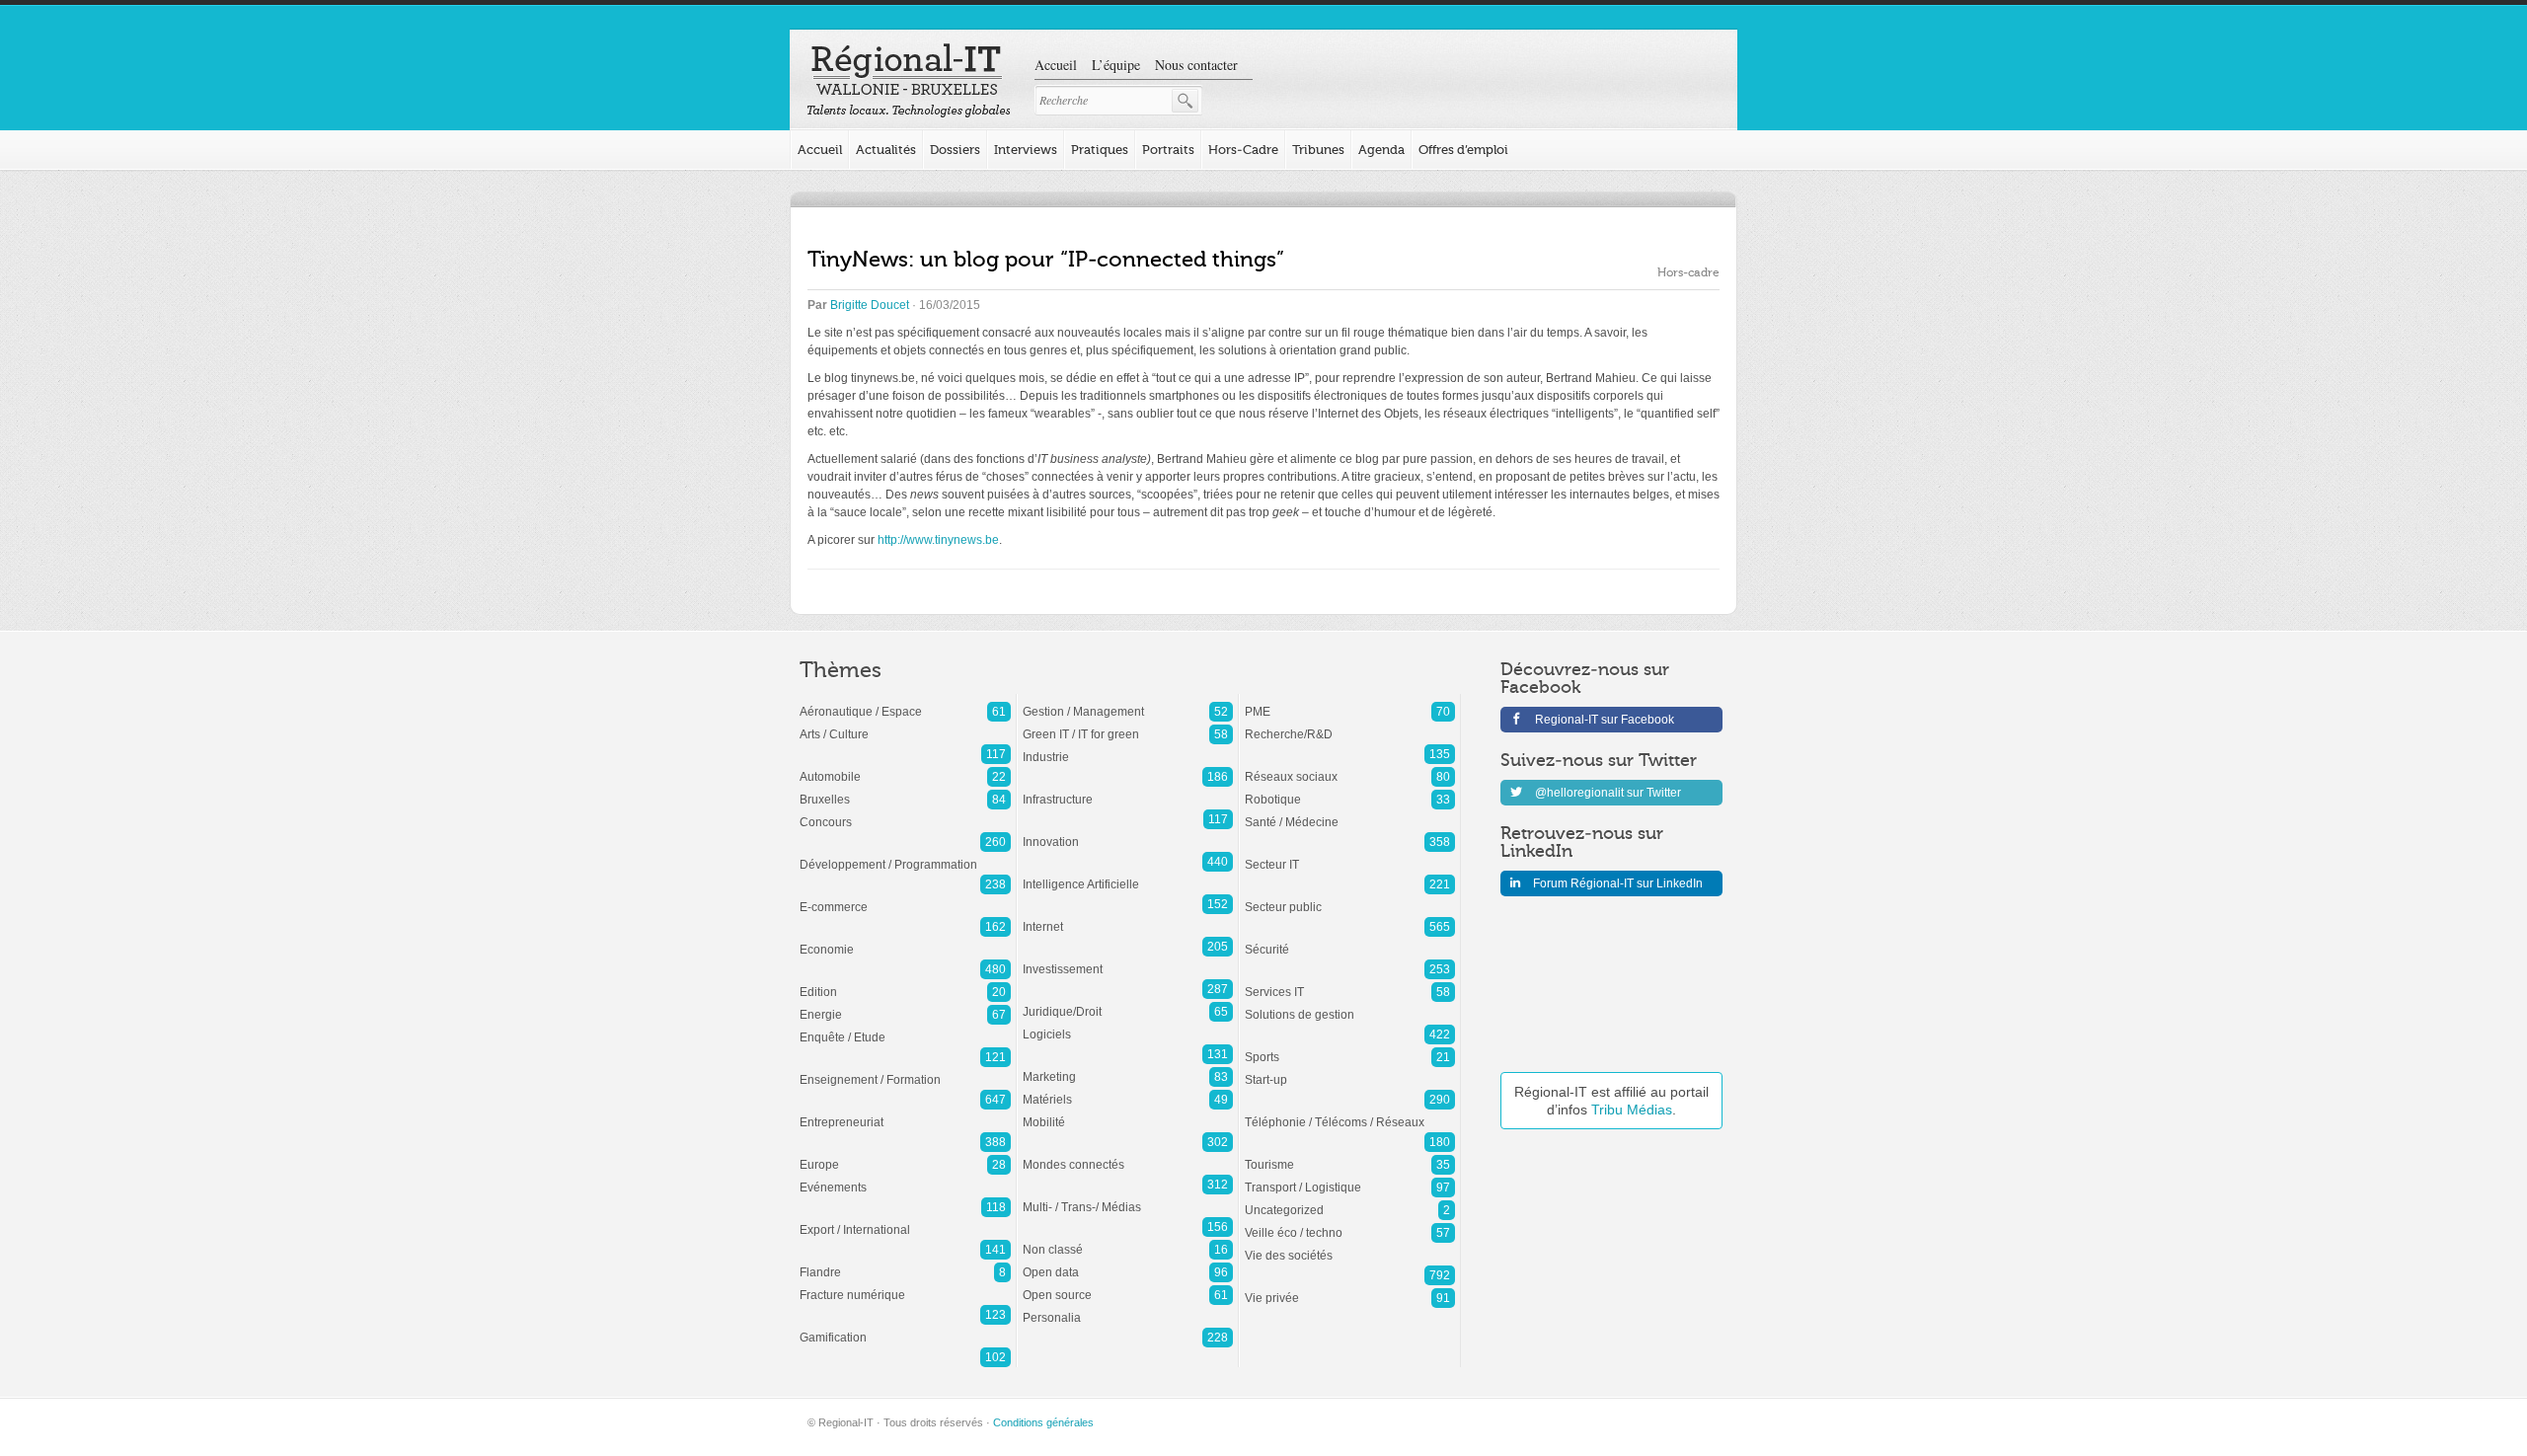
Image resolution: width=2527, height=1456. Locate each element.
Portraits (1168, 150)
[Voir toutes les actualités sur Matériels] (1128, 1090)
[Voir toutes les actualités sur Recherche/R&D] (1350, 725)
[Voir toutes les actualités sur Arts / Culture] (905, 725)
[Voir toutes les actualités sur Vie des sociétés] (1350, 1246)
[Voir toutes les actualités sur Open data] (1128, 1263)
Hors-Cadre (1243, 150)
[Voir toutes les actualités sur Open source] (1128, 1285)
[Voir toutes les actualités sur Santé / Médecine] (1350, 812)
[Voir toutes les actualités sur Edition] (905, 982)
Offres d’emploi (1463, 150)
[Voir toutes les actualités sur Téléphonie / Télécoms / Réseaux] (1350, 1112)
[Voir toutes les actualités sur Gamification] (905, 1328)
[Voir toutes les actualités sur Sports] (1350, 1047)
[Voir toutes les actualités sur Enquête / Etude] (905, 1028)
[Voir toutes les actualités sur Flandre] (905, 1263)
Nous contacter (1196, 65)
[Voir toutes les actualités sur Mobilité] (1128, 1112)
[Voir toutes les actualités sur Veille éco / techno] (1350, 1223)
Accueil (1056, 65)
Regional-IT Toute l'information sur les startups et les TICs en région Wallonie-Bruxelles (909, 81)
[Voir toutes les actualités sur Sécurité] (1350, 940)
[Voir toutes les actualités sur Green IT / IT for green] (1128, 725)
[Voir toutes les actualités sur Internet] (1128, 917)
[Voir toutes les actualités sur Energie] (905, 1005)
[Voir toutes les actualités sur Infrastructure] (1128, 790)
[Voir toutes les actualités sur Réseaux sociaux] (1350, 767)
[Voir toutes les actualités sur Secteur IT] (1350, 855)
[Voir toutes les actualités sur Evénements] (905, 1178)
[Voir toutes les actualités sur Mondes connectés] (1128, 1155)
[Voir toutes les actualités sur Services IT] (1350, 982)
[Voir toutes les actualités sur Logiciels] (1128, 1025)
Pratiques (1100, 150)
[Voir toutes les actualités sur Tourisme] (1350, 1155)
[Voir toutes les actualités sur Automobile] (905, 767)
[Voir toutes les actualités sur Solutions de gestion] (1350, 1005)
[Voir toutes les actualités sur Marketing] (1128, 1067)
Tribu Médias (1632, 1110)
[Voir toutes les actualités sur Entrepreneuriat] (905, 1112)
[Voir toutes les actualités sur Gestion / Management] (1128, 702)
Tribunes (1318, 150)
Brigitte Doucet (870, 305)
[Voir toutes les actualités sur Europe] (905, 1155)
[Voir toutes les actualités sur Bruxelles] (905, 790)
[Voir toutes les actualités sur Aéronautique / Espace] (905, 702)
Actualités (886, 150)
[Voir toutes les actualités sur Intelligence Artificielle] (1128, 875)
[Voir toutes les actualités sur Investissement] (1128, 959)
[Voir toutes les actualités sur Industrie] (1128, 747)
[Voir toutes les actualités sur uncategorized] (1350, 1200)
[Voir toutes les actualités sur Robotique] (1350, 790)
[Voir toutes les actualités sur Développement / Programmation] (905, 855)
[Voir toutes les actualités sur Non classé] (1128, 1240)
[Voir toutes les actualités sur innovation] (1128, 832)
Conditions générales (1043, 1422)
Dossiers (955, 150)
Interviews (1026, 150)
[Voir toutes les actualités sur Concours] (905, 812)
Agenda (1381, 150)
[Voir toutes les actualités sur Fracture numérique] (905, 1285)
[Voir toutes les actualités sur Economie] (905, 940)
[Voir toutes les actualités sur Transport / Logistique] (1350, 1178)
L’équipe (1116, 65)
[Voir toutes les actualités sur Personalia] (1128, 1308)
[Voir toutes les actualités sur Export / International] (905, 1220)
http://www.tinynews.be (938, 540)
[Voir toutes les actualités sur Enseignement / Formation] (905, 1070)
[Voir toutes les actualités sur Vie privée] (1350, 1288)
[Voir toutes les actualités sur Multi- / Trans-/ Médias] (1128, 1197)
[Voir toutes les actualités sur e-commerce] (905, 897)
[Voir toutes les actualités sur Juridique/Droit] (1128, 1002)
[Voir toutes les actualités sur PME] (1350, 702)
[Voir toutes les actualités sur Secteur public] (1350, 897)
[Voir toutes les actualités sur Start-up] (1350, 1070)
